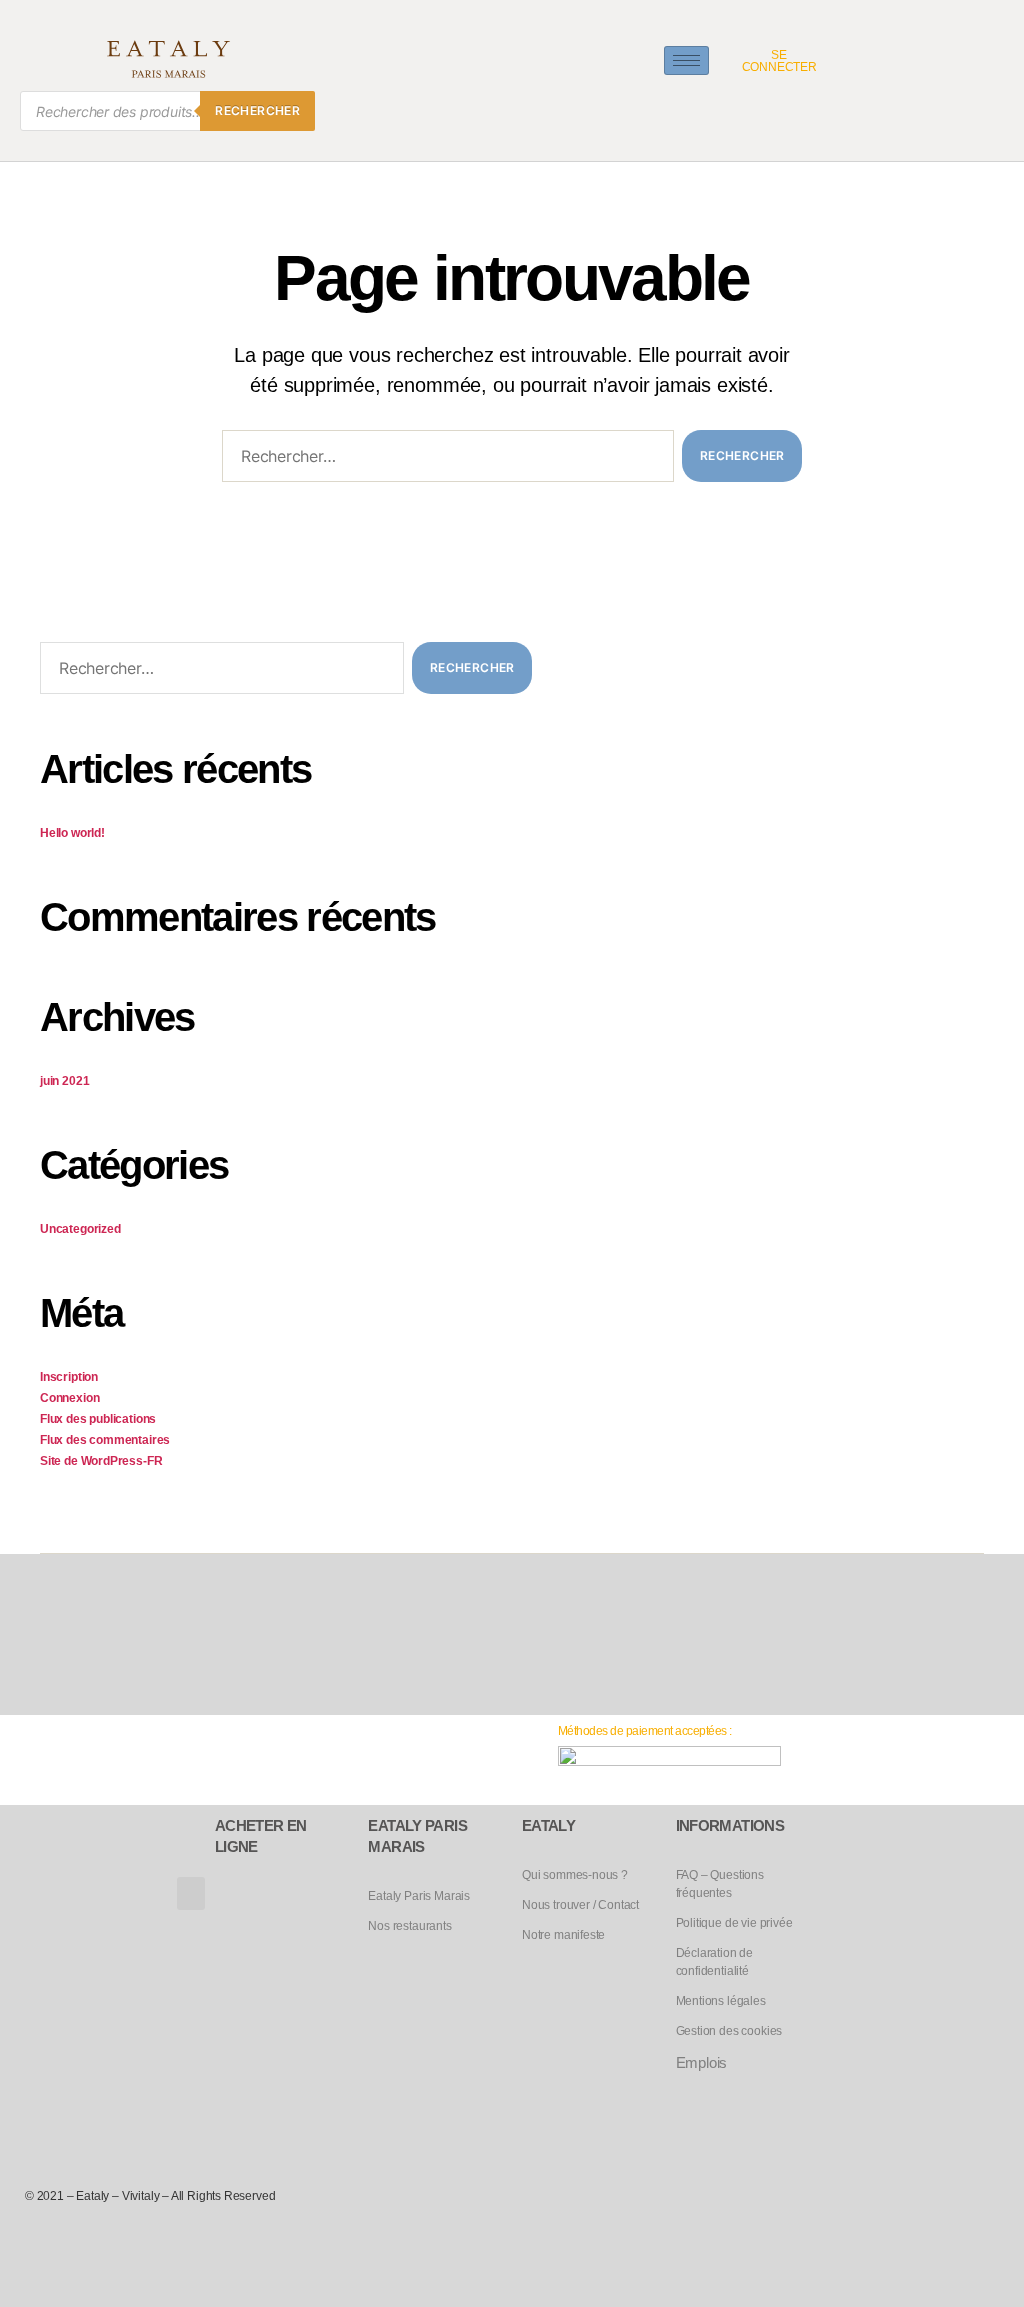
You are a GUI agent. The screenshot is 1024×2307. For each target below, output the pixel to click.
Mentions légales (721, 2001)
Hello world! (72, 833)
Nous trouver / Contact (580, 1905)
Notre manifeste (563, 1935)
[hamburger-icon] (686, 60)
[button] (191, 1893)
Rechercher (257, 110)
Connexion (69, 1398)
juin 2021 (64, 1081)
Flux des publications (98, 1419)
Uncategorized (80, 1229)
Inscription (69, 1377)
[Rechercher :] (444, 460)
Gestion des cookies (729, 2031)
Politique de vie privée (734, 1923)
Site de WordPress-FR (101, 1461)
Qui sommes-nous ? (575, 1875)
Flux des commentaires (105, 1440)
